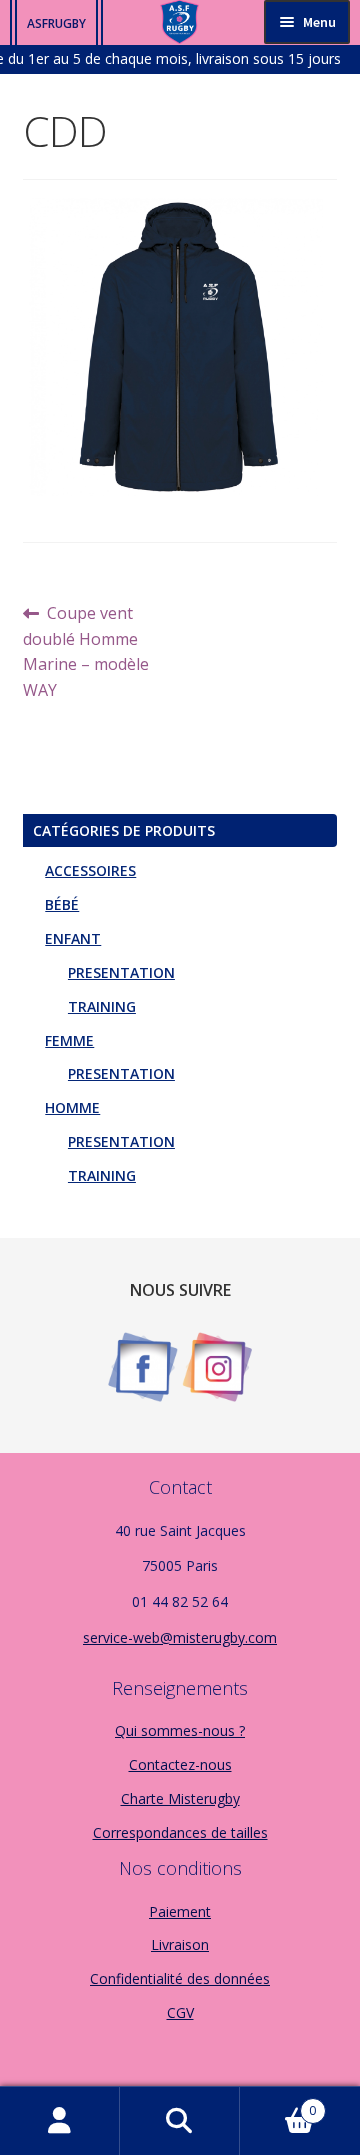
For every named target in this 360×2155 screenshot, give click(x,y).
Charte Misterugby (180, 1798)
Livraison (180, 1944)
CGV (180, 2012)
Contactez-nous (180, 1764)
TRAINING (102, 1006)
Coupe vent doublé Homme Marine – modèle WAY (86, 651)
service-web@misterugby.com (180, 1637)
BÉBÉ (62, 904)
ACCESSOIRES (90, 870)
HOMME (72, 1107)
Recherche (180, 2121)
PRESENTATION (121, 972)
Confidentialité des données (180, 1978)
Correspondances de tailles (180, 1832)
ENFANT (73, 938)
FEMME (69, 1040)
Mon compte (60, 2121)
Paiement (180, 1911)
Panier (278, 2103)
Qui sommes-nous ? (180, 1730)
